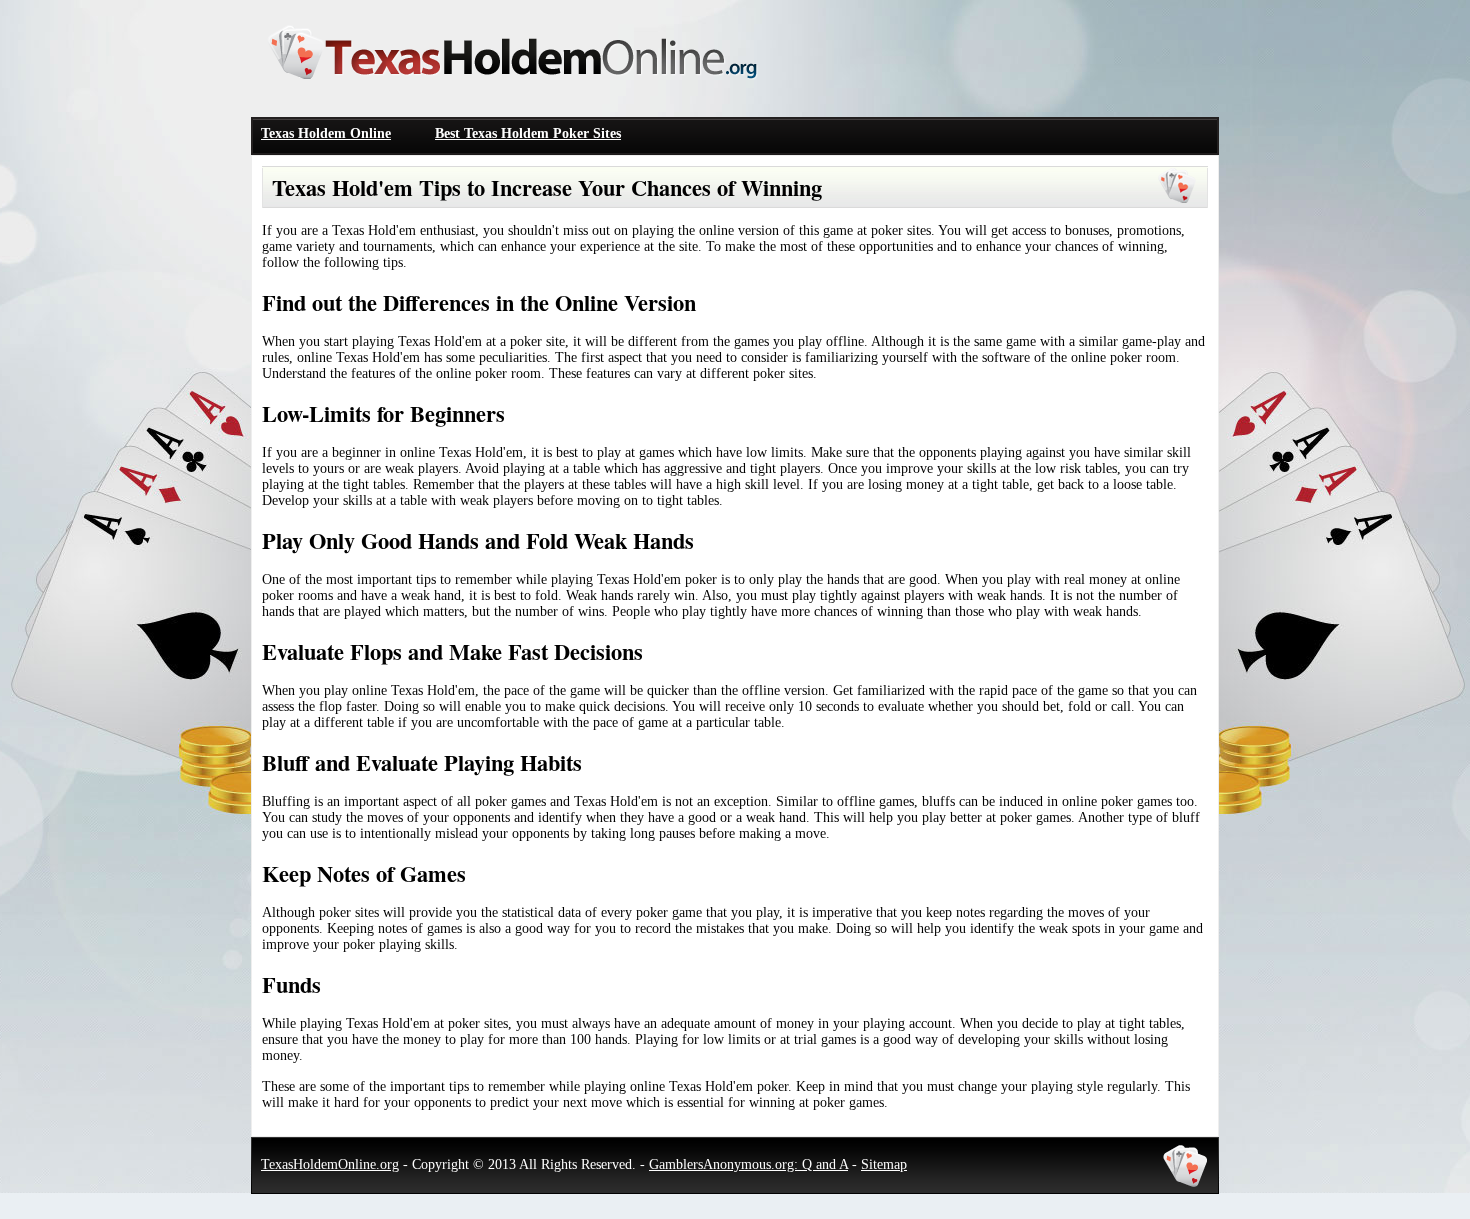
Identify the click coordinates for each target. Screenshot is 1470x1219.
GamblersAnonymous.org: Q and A (748, 1164)
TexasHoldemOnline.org (330, 1164)
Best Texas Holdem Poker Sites (528, 133)
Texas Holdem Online (326, 133)
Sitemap (884, 1164)
